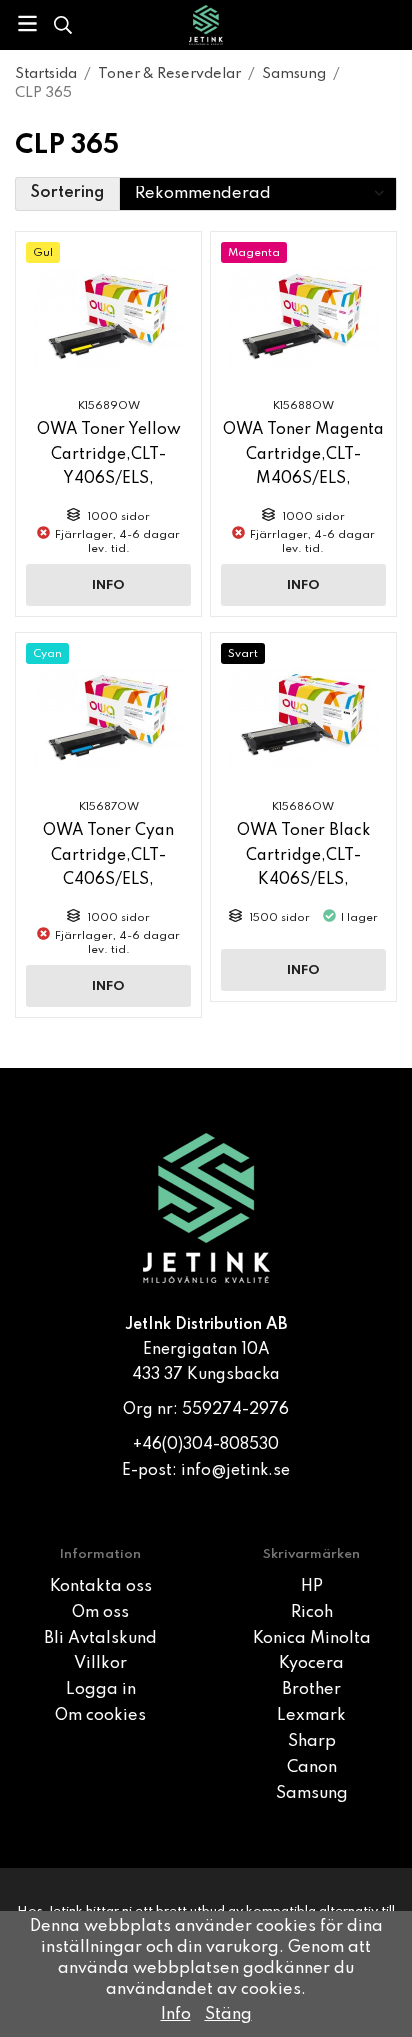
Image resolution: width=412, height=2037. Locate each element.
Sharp (312, 1742)
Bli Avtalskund (100, 1639)
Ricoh (312, 1613)
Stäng (228, 2015)
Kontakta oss (101, 1587)
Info (108, 585)
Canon (312, 1768)
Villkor (100, 1664)
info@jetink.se (235, 1471)
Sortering (67, 193)
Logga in (101, 1690)
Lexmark (311, 1716)
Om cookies (100, 1716)
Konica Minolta (312, 1639)
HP (312, 1587)
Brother (311, 1690)
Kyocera (311, 1664)
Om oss (100, 1613)
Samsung (312, 1794)
